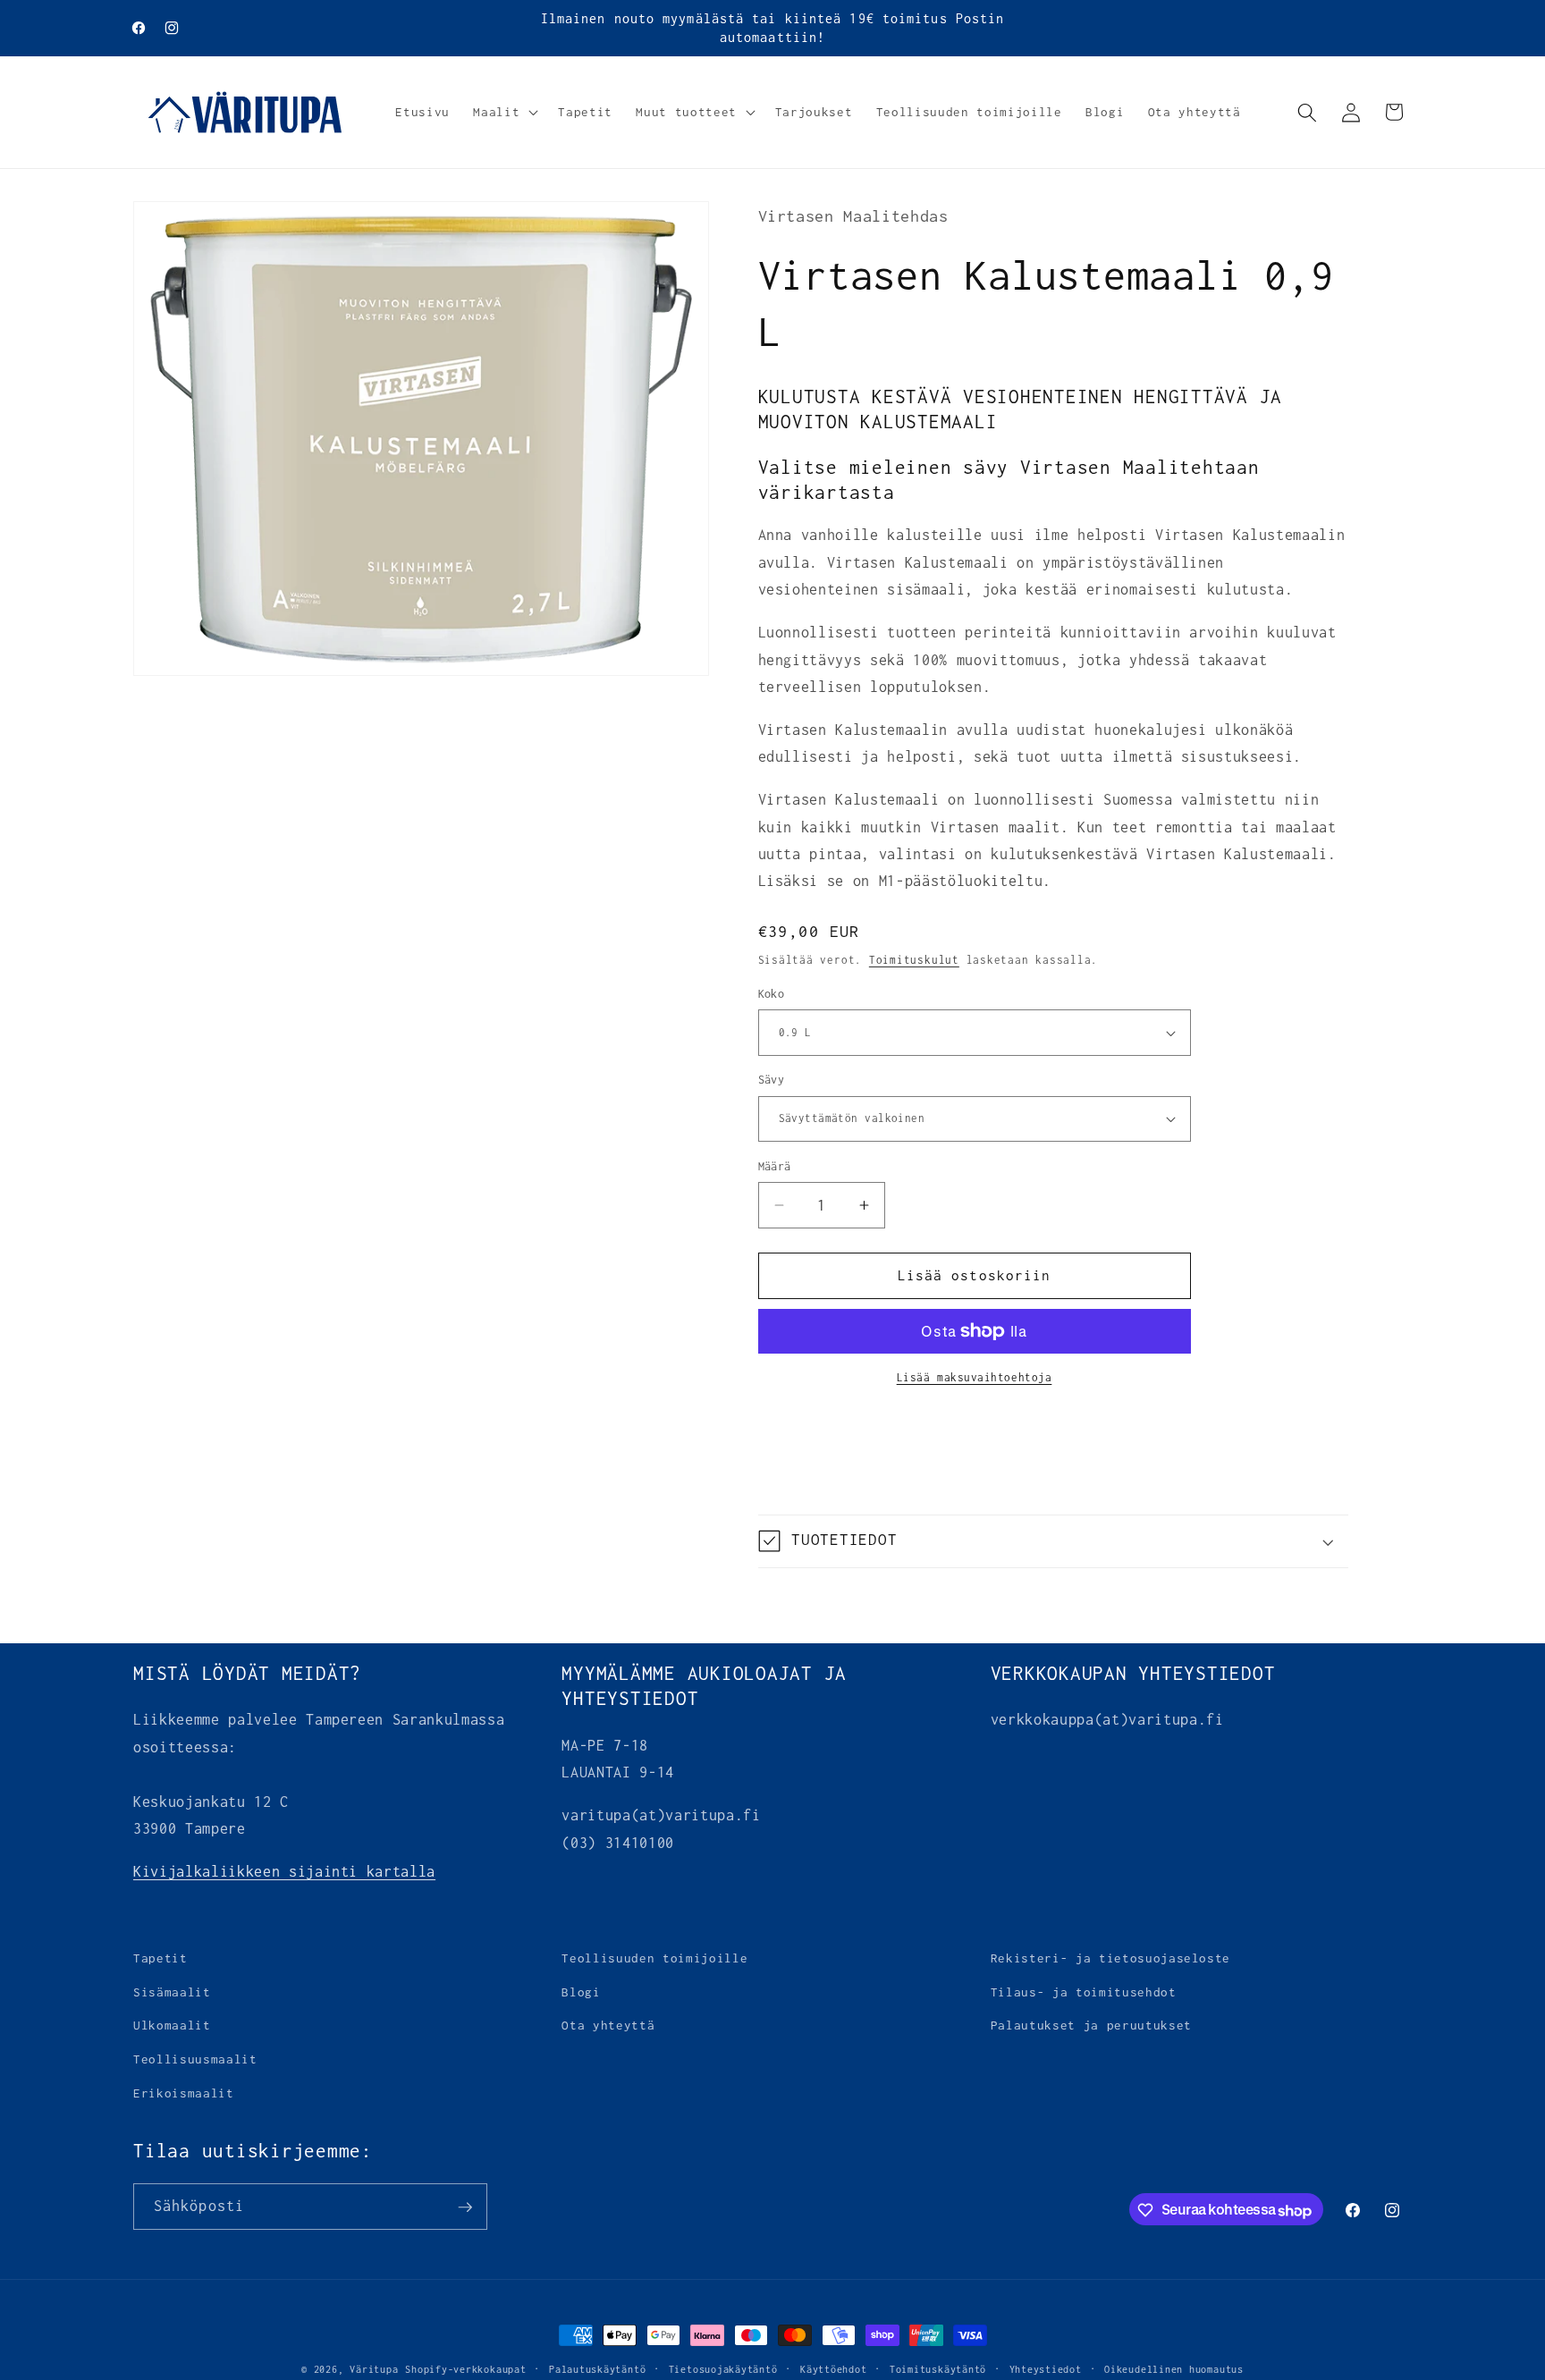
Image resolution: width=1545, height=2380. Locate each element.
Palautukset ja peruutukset (1091, 2025)
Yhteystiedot (1046, 2369)
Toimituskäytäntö (938, 2369)
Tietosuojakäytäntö (723, 2369)
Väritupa (374, 2369)
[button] (504, 113)
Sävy (772, 1080)
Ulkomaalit (172, 2025)
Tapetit (160, 1958)
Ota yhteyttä (608, 2025)
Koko (772, 994)
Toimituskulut (914, 960)
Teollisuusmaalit (195, 2059)
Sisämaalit (172, 1992)
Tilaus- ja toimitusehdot (1084, 1992)
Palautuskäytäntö (597, 2369)
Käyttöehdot (833, 2369)
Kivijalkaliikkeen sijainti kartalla (284, 1871)
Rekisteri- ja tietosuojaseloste (1110, 1958)
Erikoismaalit (184, 2092)
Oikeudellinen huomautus (1174, 2369)
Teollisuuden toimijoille (654, 1958)
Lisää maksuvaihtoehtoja (975, 1378)
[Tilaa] (465, 2207)
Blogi (581, 1992)
